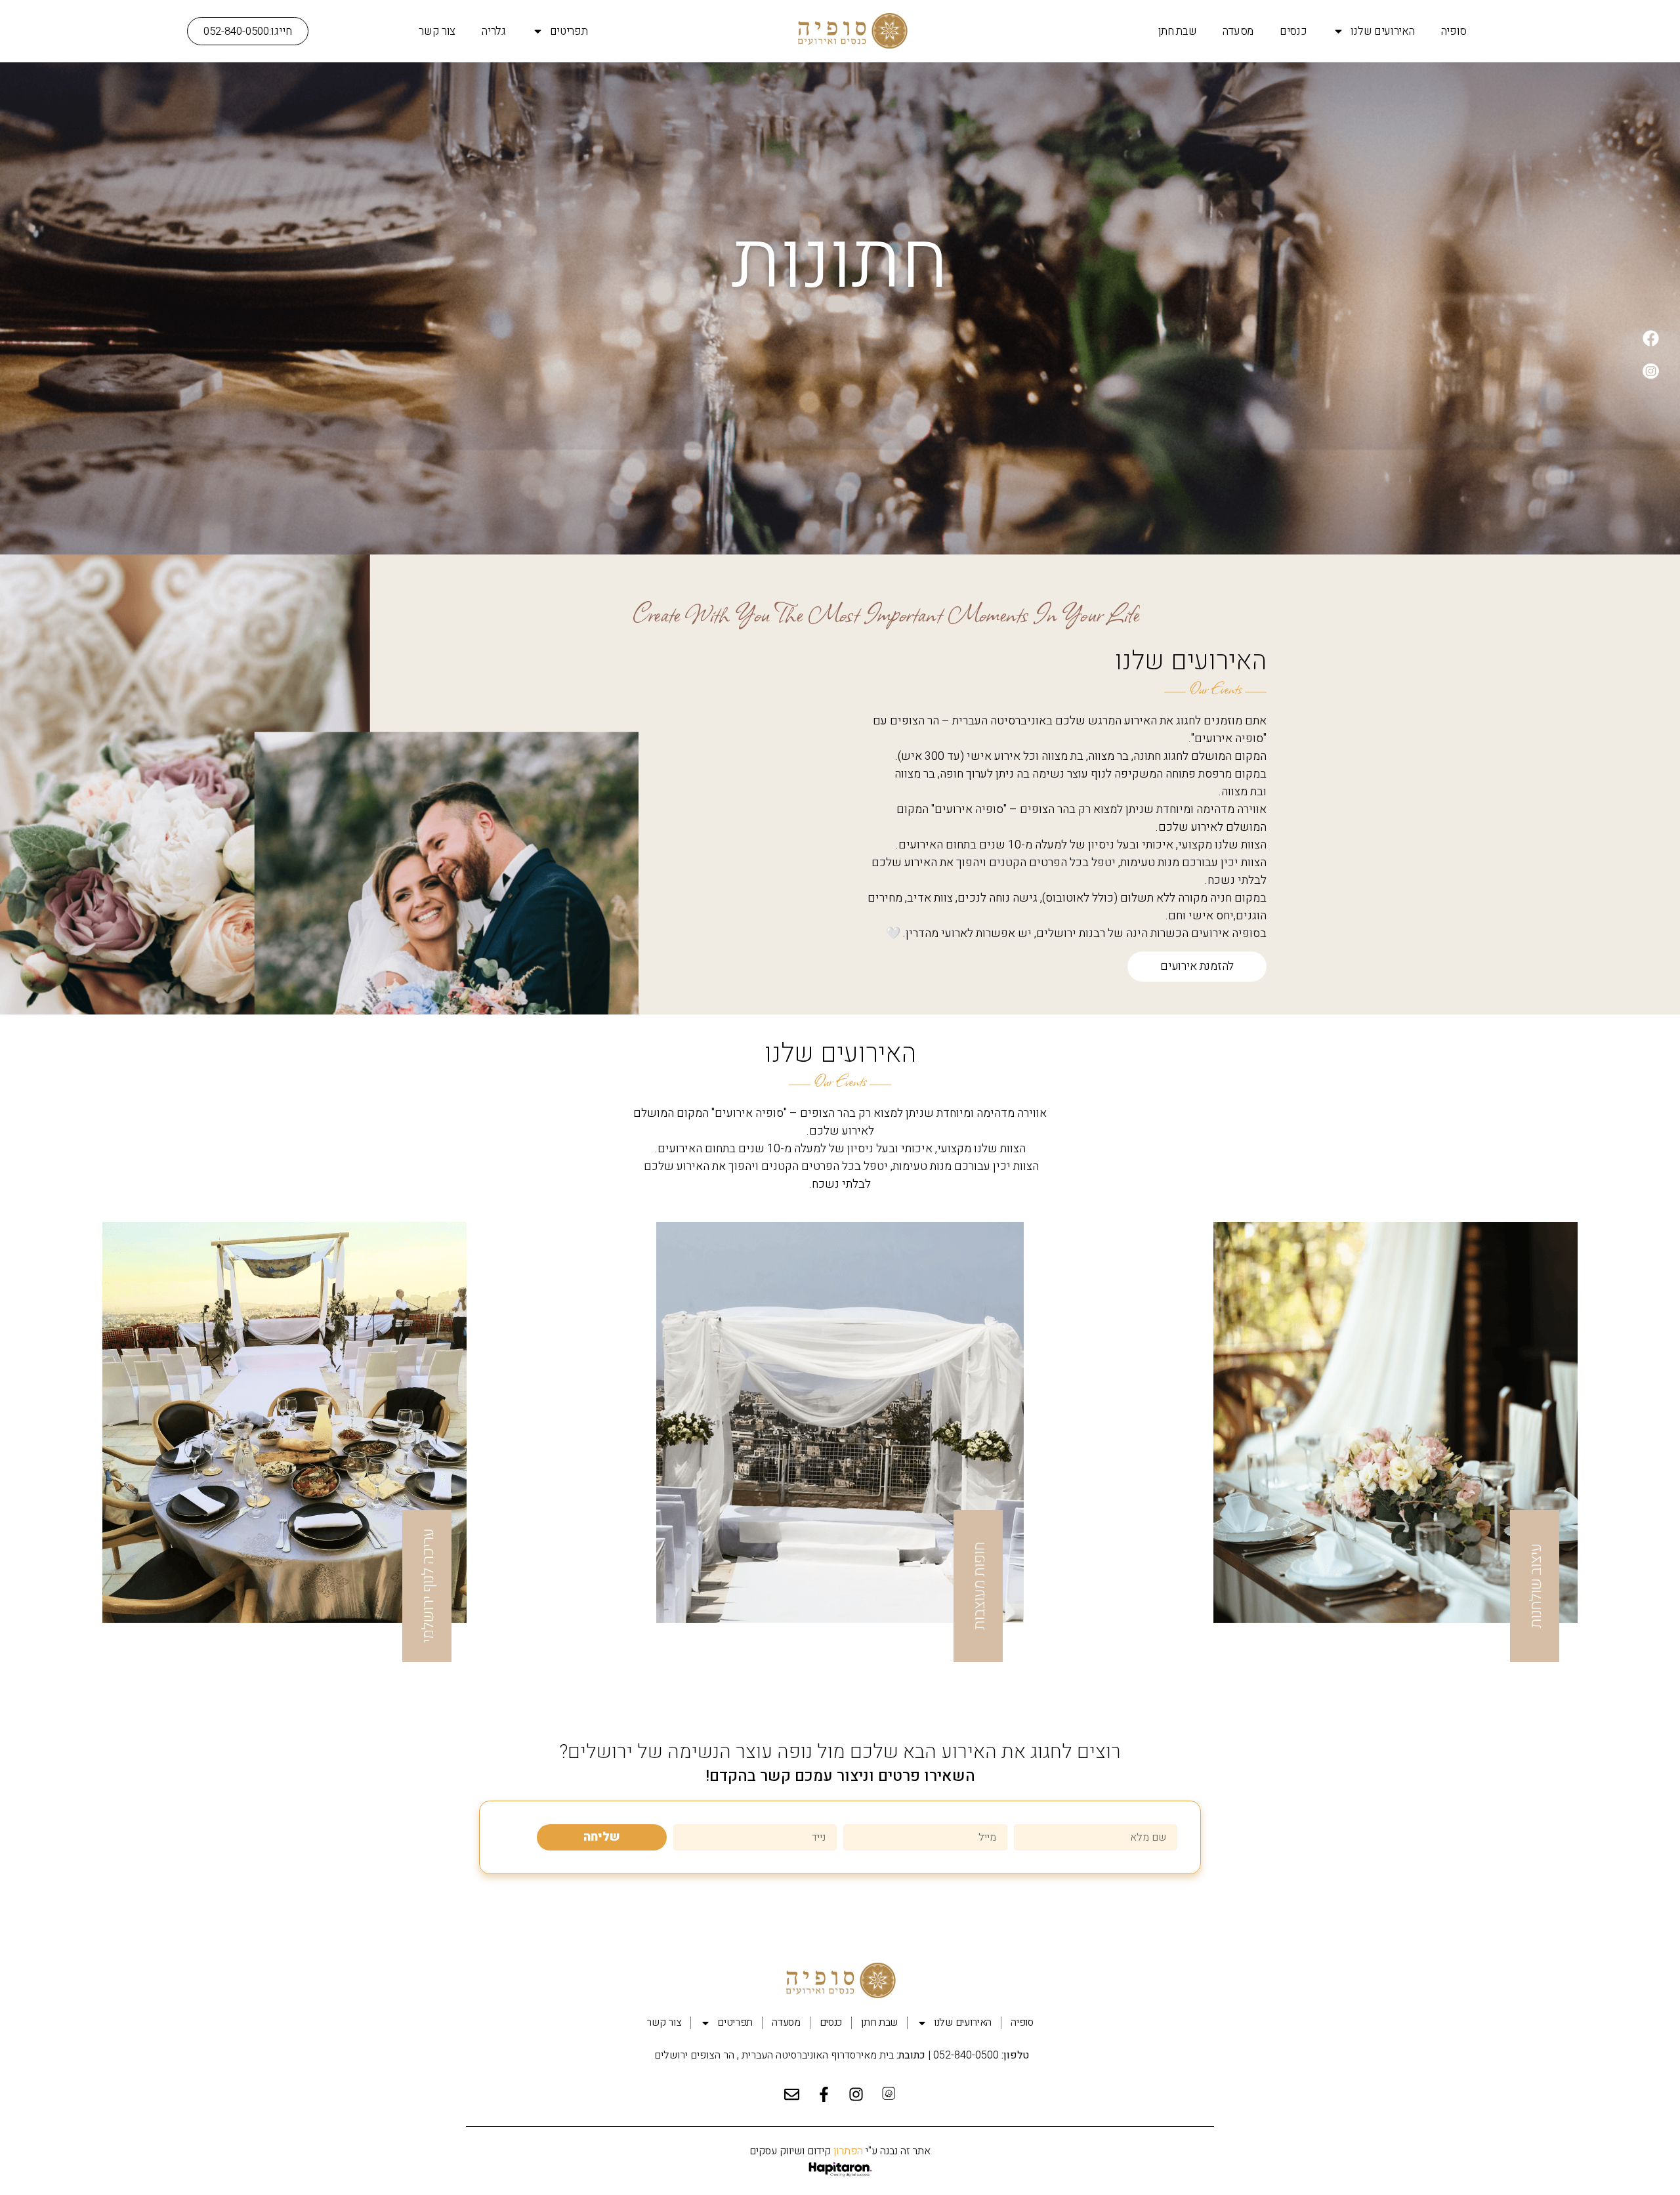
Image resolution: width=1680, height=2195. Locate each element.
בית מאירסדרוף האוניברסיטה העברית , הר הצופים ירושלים (773, 2055)
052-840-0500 (966, 2055)
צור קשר (437, 31)
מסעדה (1238, 31)
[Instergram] (1650, 371)
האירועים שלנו (1382, 31)
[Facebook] (1650, 338)
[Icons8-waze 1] (889, 2095)
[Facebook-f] (824, 2095)
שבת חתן (1178, 31)
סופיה (1454, 31)
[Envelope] (792, 2095)
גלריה (494, 31)
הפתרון (847, 2151)
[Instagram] (856, 2095)
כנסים (1293, 31)
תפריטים (569, 31)
